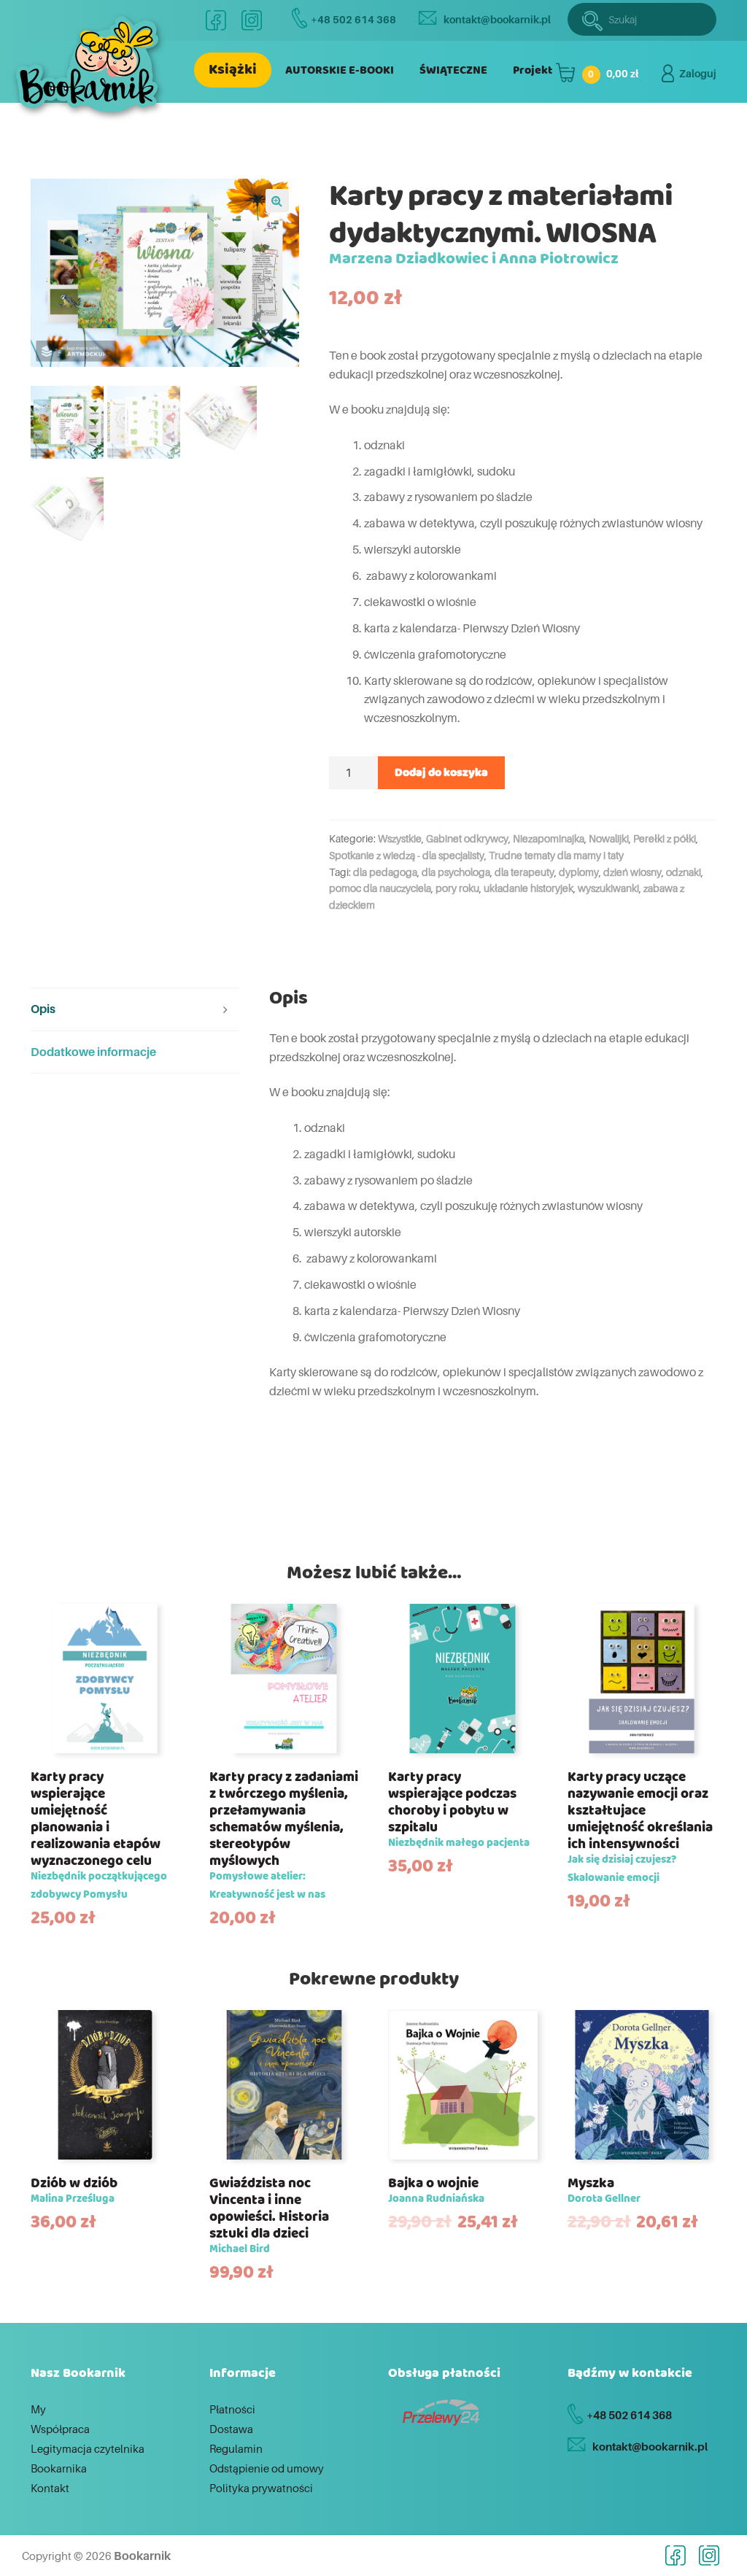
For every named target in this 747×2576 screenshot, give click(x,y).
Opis (43, 1009)
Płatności (232, 2409)
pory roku (457, 888)
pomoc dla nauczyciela (380, 888)
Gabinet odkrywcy (467, 838)
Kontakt (50, 2488)
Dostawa (231, 2429)
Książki (233, 70)
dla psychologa (456, 872)
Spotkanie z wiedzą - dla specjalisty (407, 855)
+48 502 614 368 (353, 19)
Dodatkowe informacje (93, 1052)
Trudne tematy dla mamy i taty (556, 855)
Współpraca (60, 2429)
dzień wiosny (632, 872)
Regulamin (236, 2448)
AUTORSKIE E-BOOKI (340, 70)
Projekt (533, 70)
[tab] (135, 1010)
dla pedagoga (385, 872)
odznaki (684, 872)
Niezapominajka (549, 838)
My (38, 2409)
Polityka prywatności (261, 2488)
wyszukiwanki (608, 888)
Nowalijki (609, 838)
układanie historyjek (529, 888)
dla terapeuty (525, 872)
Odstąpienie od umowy (267, 2468)
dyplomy (579, 872)
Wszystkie (400, 838)
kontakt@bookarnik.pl (497, 19)
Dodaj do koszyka (441, 773)
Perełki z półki (665, 838)
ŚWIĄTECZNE (453, 70)
